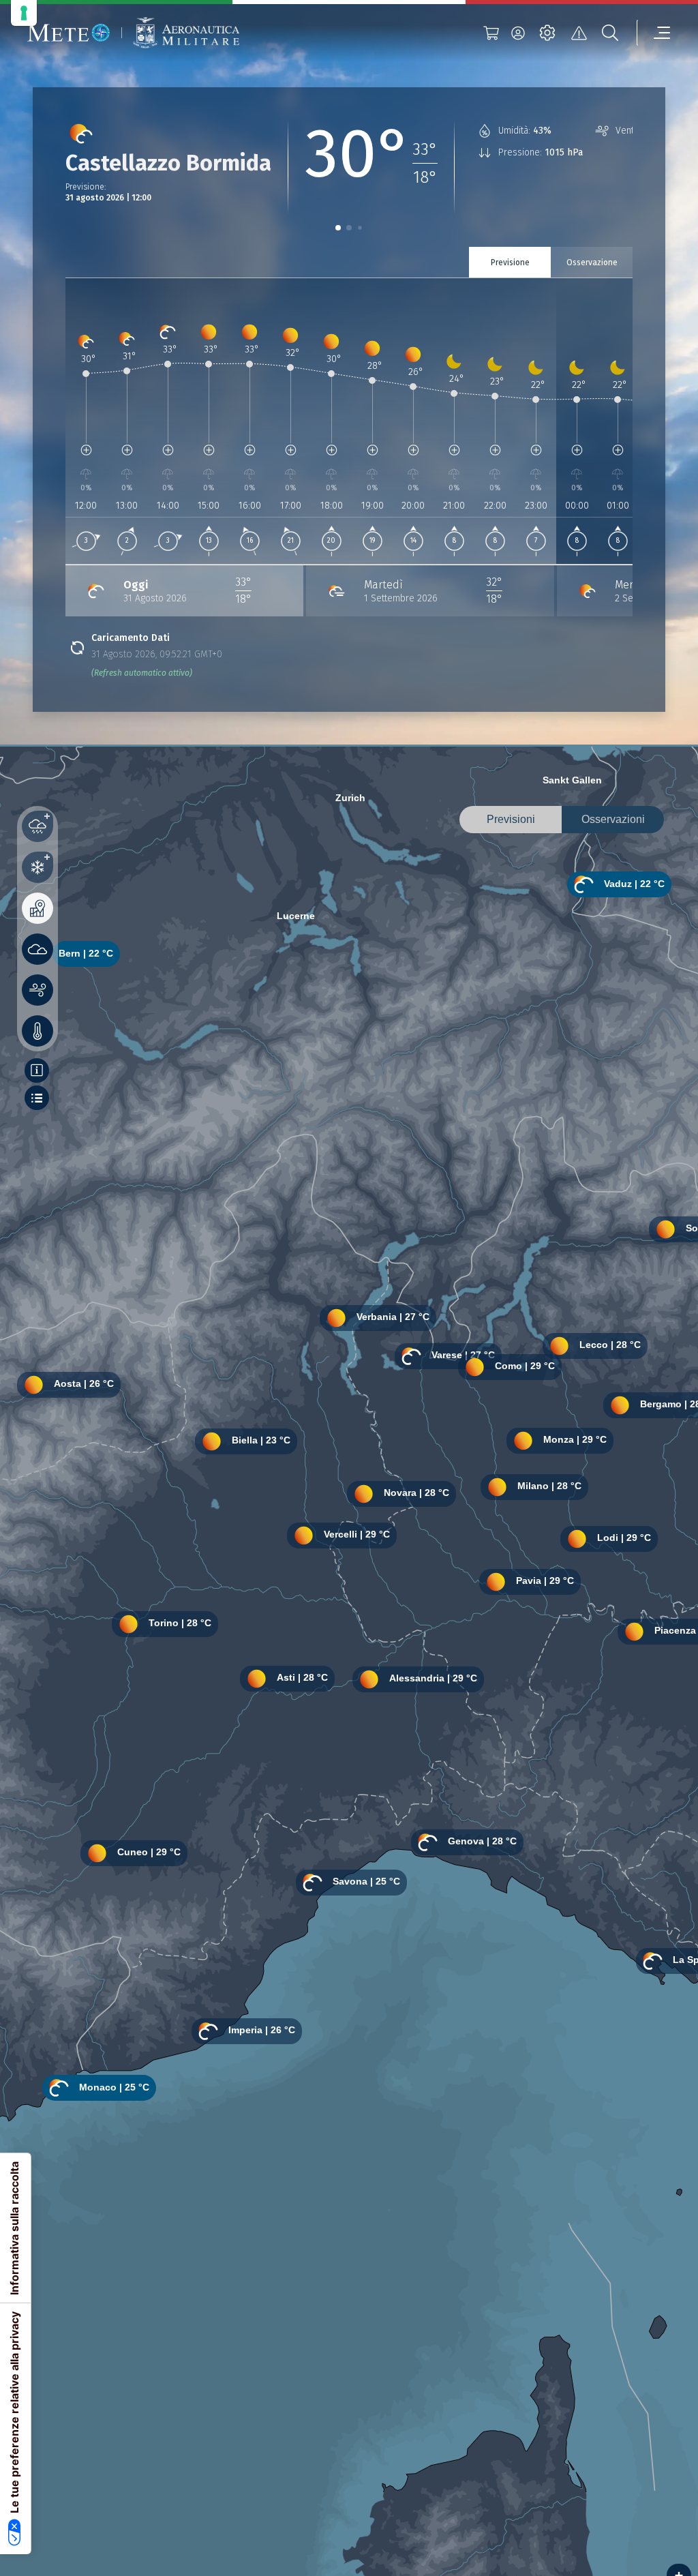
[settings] (547, 33)
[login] (518, 33)
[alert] (579, 33)
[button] (338, 228)
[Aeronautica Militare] (186, 33)
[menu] (654, 33)
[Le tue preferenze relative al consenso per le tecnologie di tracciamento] (24, 13)
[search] (610, 33)
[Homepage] (69, 33)
